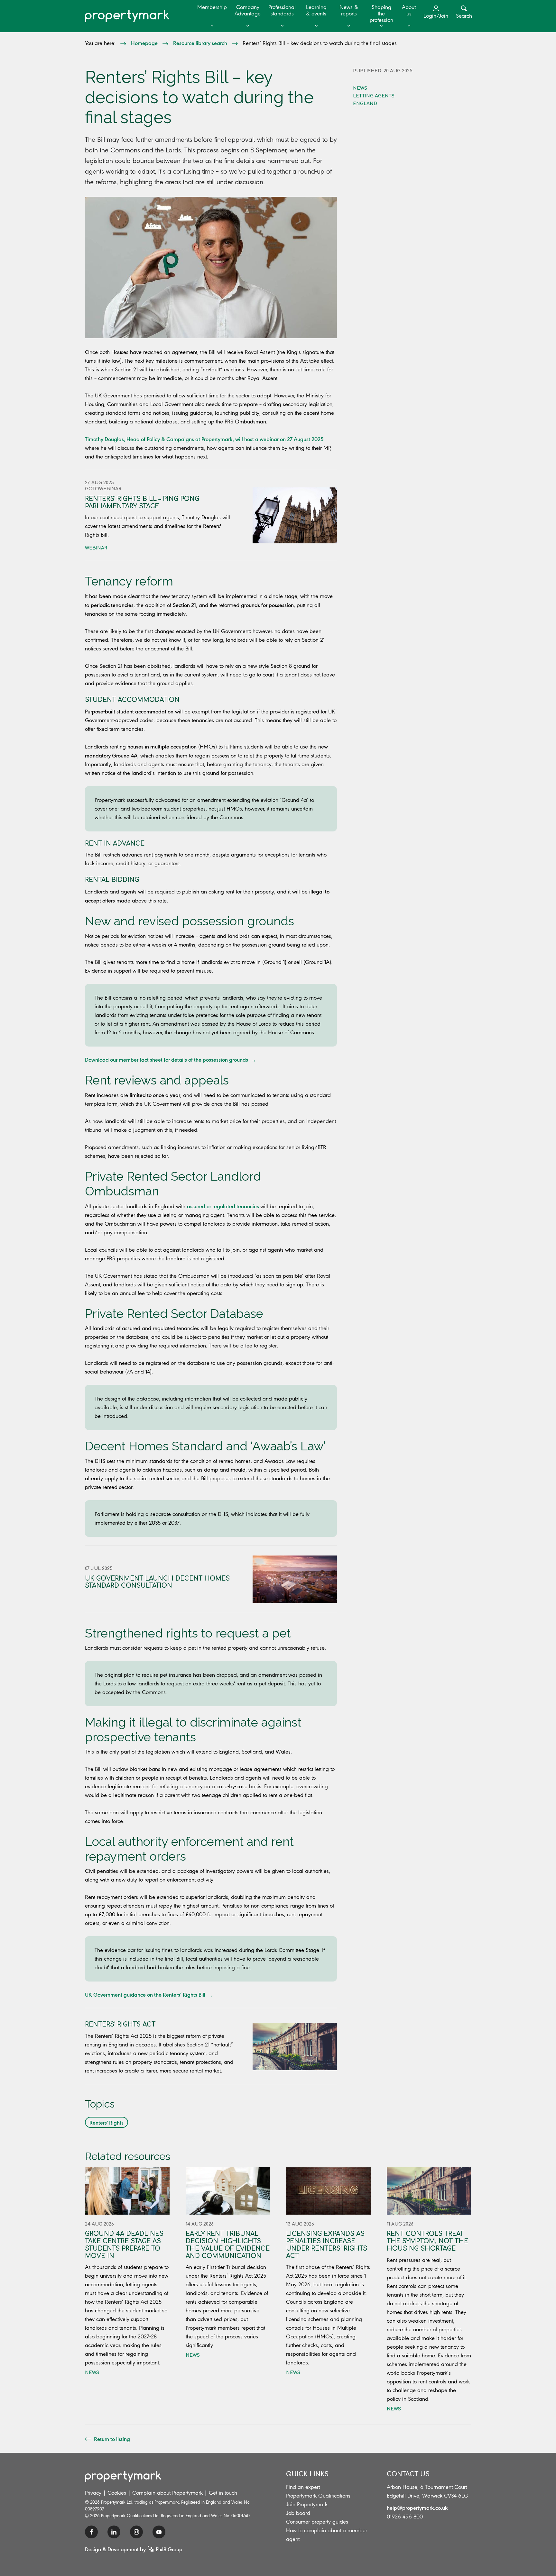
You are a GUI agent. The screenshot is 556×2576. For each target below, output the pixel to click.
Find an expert (303, 2487)
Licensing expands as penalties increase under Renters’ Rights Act (327, 2245)
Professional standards (282, 10)
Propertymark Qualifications (318, 2496)
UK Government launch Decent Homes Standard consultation (157, 1582)
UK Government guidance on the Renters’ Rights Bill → (149, 1994)
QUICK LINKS (307, 2474)
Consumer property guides (317, 2522)
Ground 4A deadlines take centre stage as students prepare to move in (124, 2245)
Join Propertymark (307, 2504)
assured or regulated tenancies (223, 1206)
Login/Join (436, 16)
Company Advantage (248, 10)
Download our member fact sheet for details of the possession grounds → (171, 1059)
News (360, 88)
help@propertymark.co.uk (417, 2508)
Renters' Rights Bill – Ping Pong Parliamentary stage (142, 503)
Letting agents (374, 96)
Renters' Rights (107, 2122)
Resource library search (200, 43)
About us (409, 10)
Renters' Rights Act (120, 2024)
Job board (298, 2513)
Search (464, 16)
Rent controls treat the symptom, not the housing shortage (427, 2241)
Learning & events (316, 10)
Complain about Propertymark (167, 2493)
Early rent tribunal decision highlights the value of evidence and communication (228, 2245)
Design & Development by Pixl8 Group (134, 2549)
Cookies (117, 2493)
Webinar (96, 548)
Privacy (93, 2493)
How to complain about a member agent (327, 2535)
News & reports (349, 10)
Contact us (408, 2474)
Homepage (144, 43)
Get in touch (223, 2493)
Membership (212, 7)
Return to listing (112, 2439)
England (365, 104)
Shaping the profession (381, 14)
